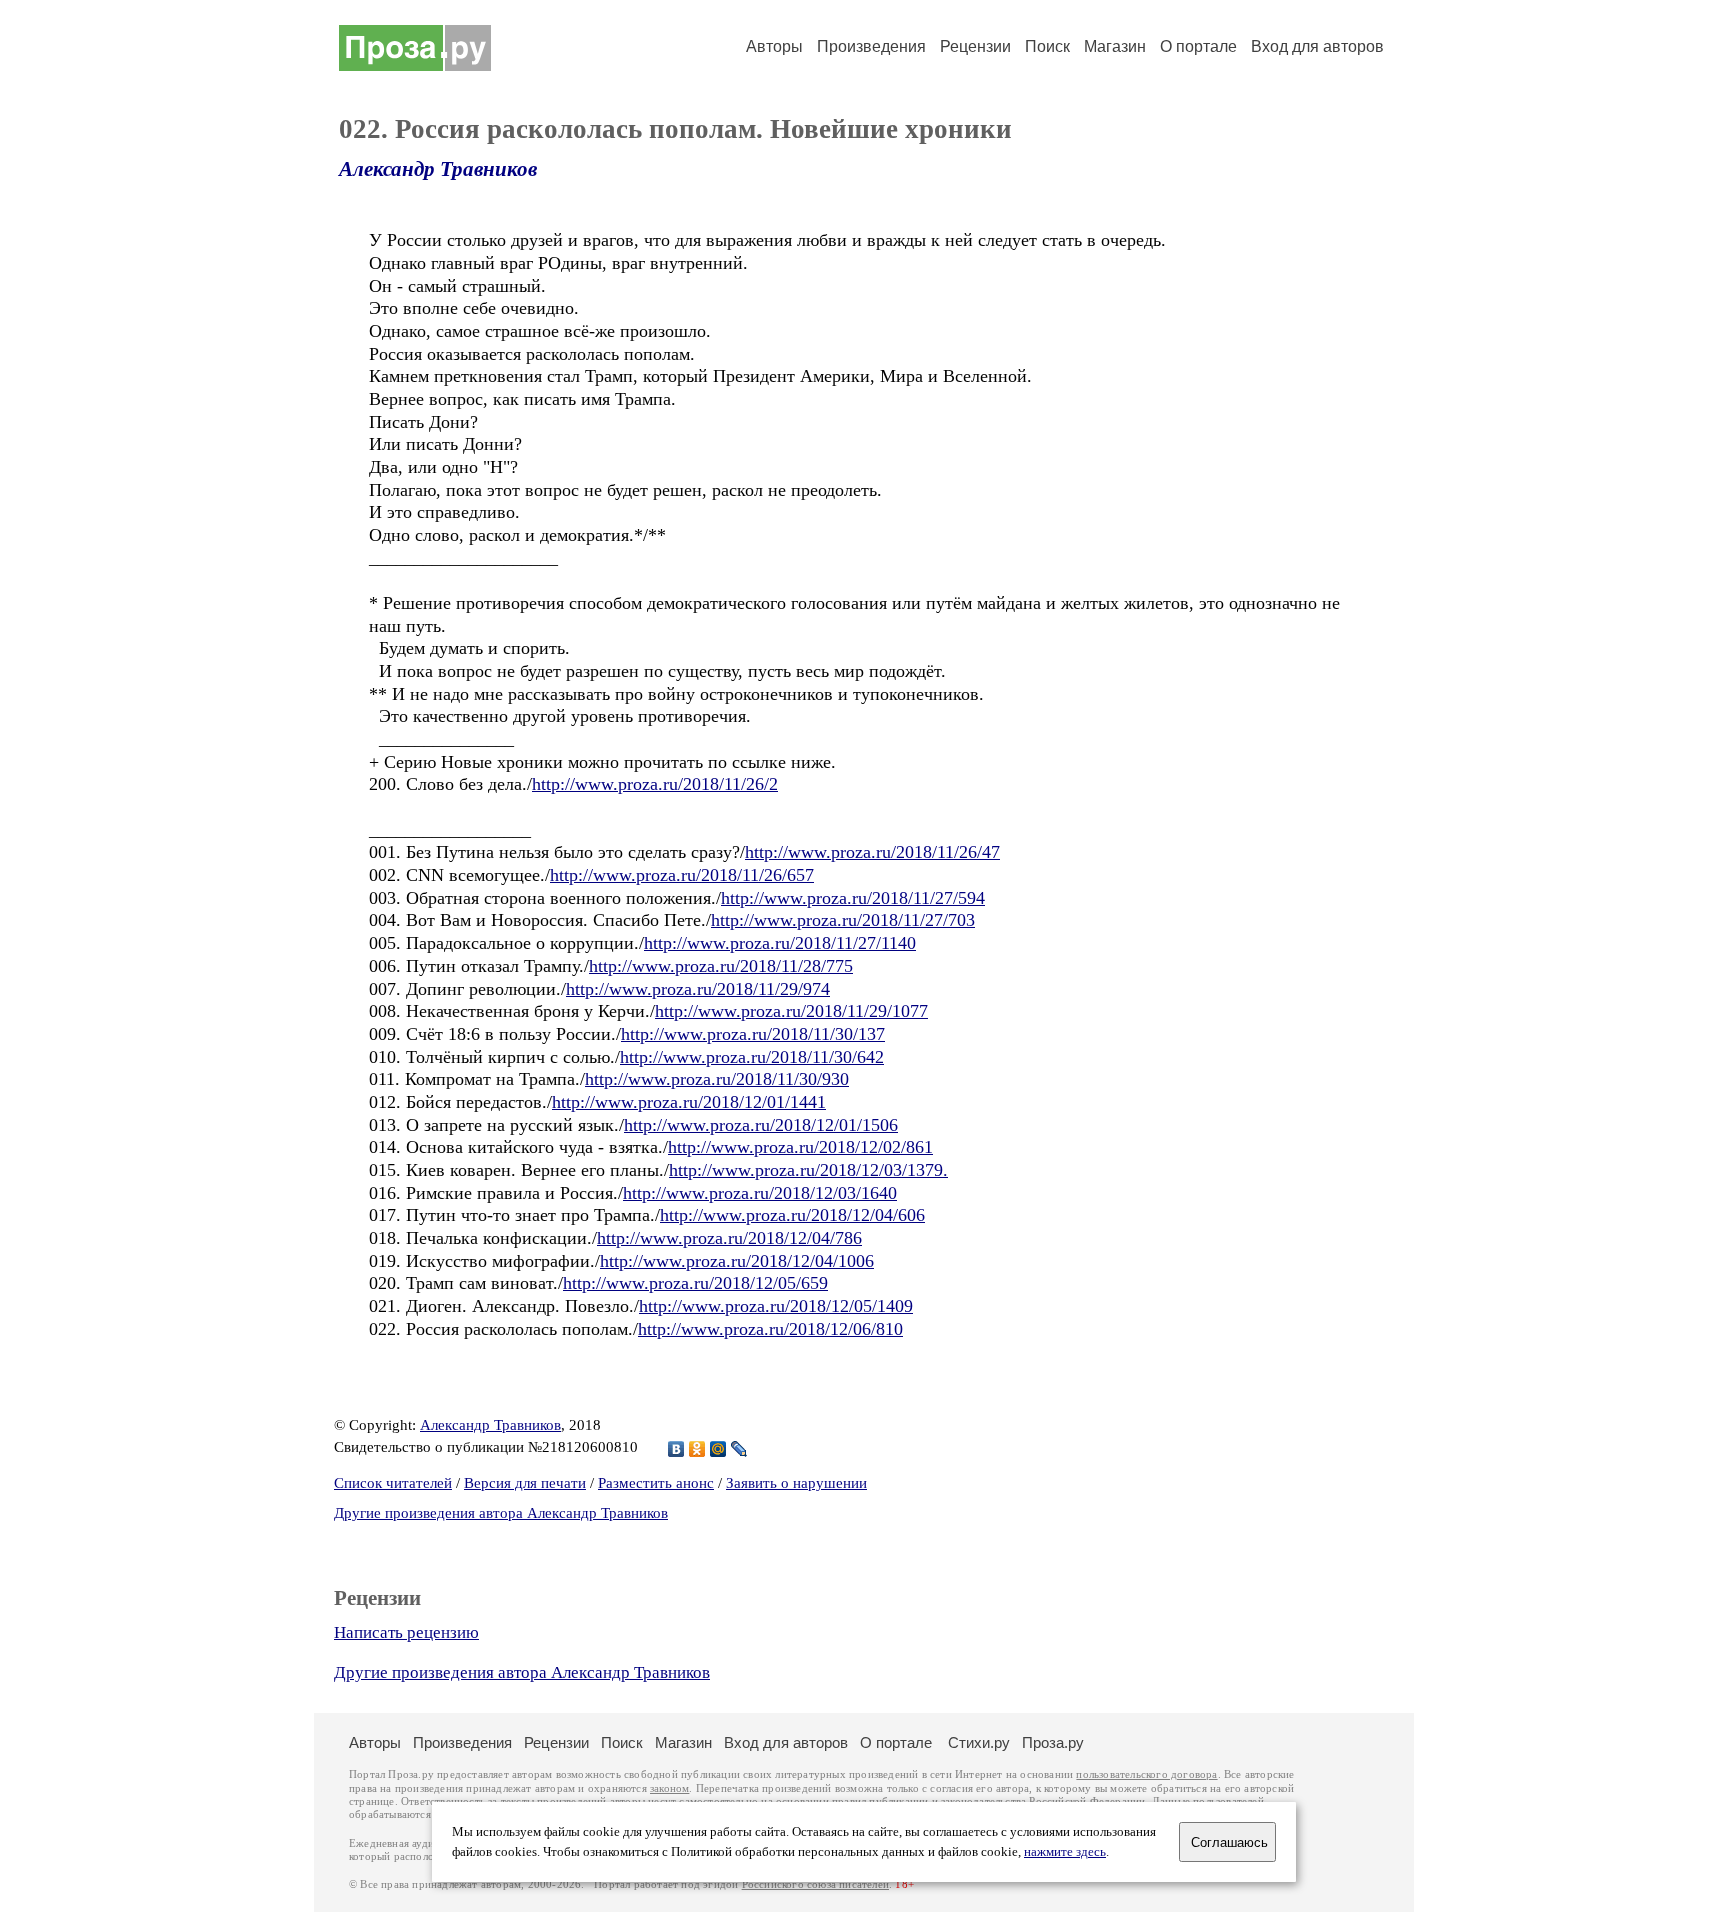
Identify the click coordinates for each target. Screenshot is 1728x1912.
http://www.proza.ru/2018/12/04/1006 (737, 1261)
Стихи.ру (979, 1742)
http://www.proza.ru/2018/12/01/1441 (689, 1102)
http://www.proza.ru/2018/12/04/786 (729, 1238)
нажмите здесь (1065, 1852)
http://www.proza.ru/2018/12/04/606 (792, 1215)
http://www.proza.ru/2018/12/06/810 (770, 1329)
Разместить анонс (656, 1483)
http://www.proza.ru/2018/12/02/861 (800, 1147)
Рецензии (975, 46)
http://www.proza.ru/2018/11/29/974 (698, 989)
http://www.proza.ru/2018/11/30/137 (753, 1034)
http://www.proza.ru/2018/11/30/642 (752, 1057)
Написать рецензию (406, 1632)
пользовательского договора (1146, 1774)
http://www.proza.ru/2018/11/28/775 (721, 966)
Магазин (1115, 46)
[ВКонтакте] (676, 1449)
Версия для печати (525, 1483)
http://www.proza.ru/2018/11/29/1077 (791, 1011)
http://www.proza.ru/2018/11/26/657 (682, 875)
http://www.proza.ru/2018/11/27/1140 (780, 943)
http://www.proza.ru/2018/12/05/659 (695, 1283)
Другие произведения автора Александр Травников (501, 1513)
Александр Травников (438, 169)
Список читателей (393, 1483)
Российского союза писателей (815, 1884)
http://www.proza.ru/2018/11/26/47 (872, 852)
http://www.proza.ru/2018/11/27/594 (853, 898)
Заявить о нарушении (796, 1483)
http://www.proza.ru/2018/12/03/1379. (808, 1170)
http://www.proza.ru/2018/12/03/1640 (760, 1193)
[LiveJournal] (739, 1449)
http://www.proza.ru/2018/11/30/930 (717, 1079)
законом (669, 1788)
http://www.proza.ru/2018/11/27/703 (843, 920)
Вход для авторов (1317, 46)
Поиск (1047, 46)
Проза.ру (1053, 1742)
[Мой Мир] (718, 1449)
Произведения (871, 46)
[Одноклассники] (697, 1449)
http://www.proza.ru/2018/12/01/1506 (761, 1125)
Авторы (774, 46)
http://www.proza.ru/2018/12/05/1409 (776, 1306)
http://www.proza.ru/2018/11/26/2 (655, 784)
